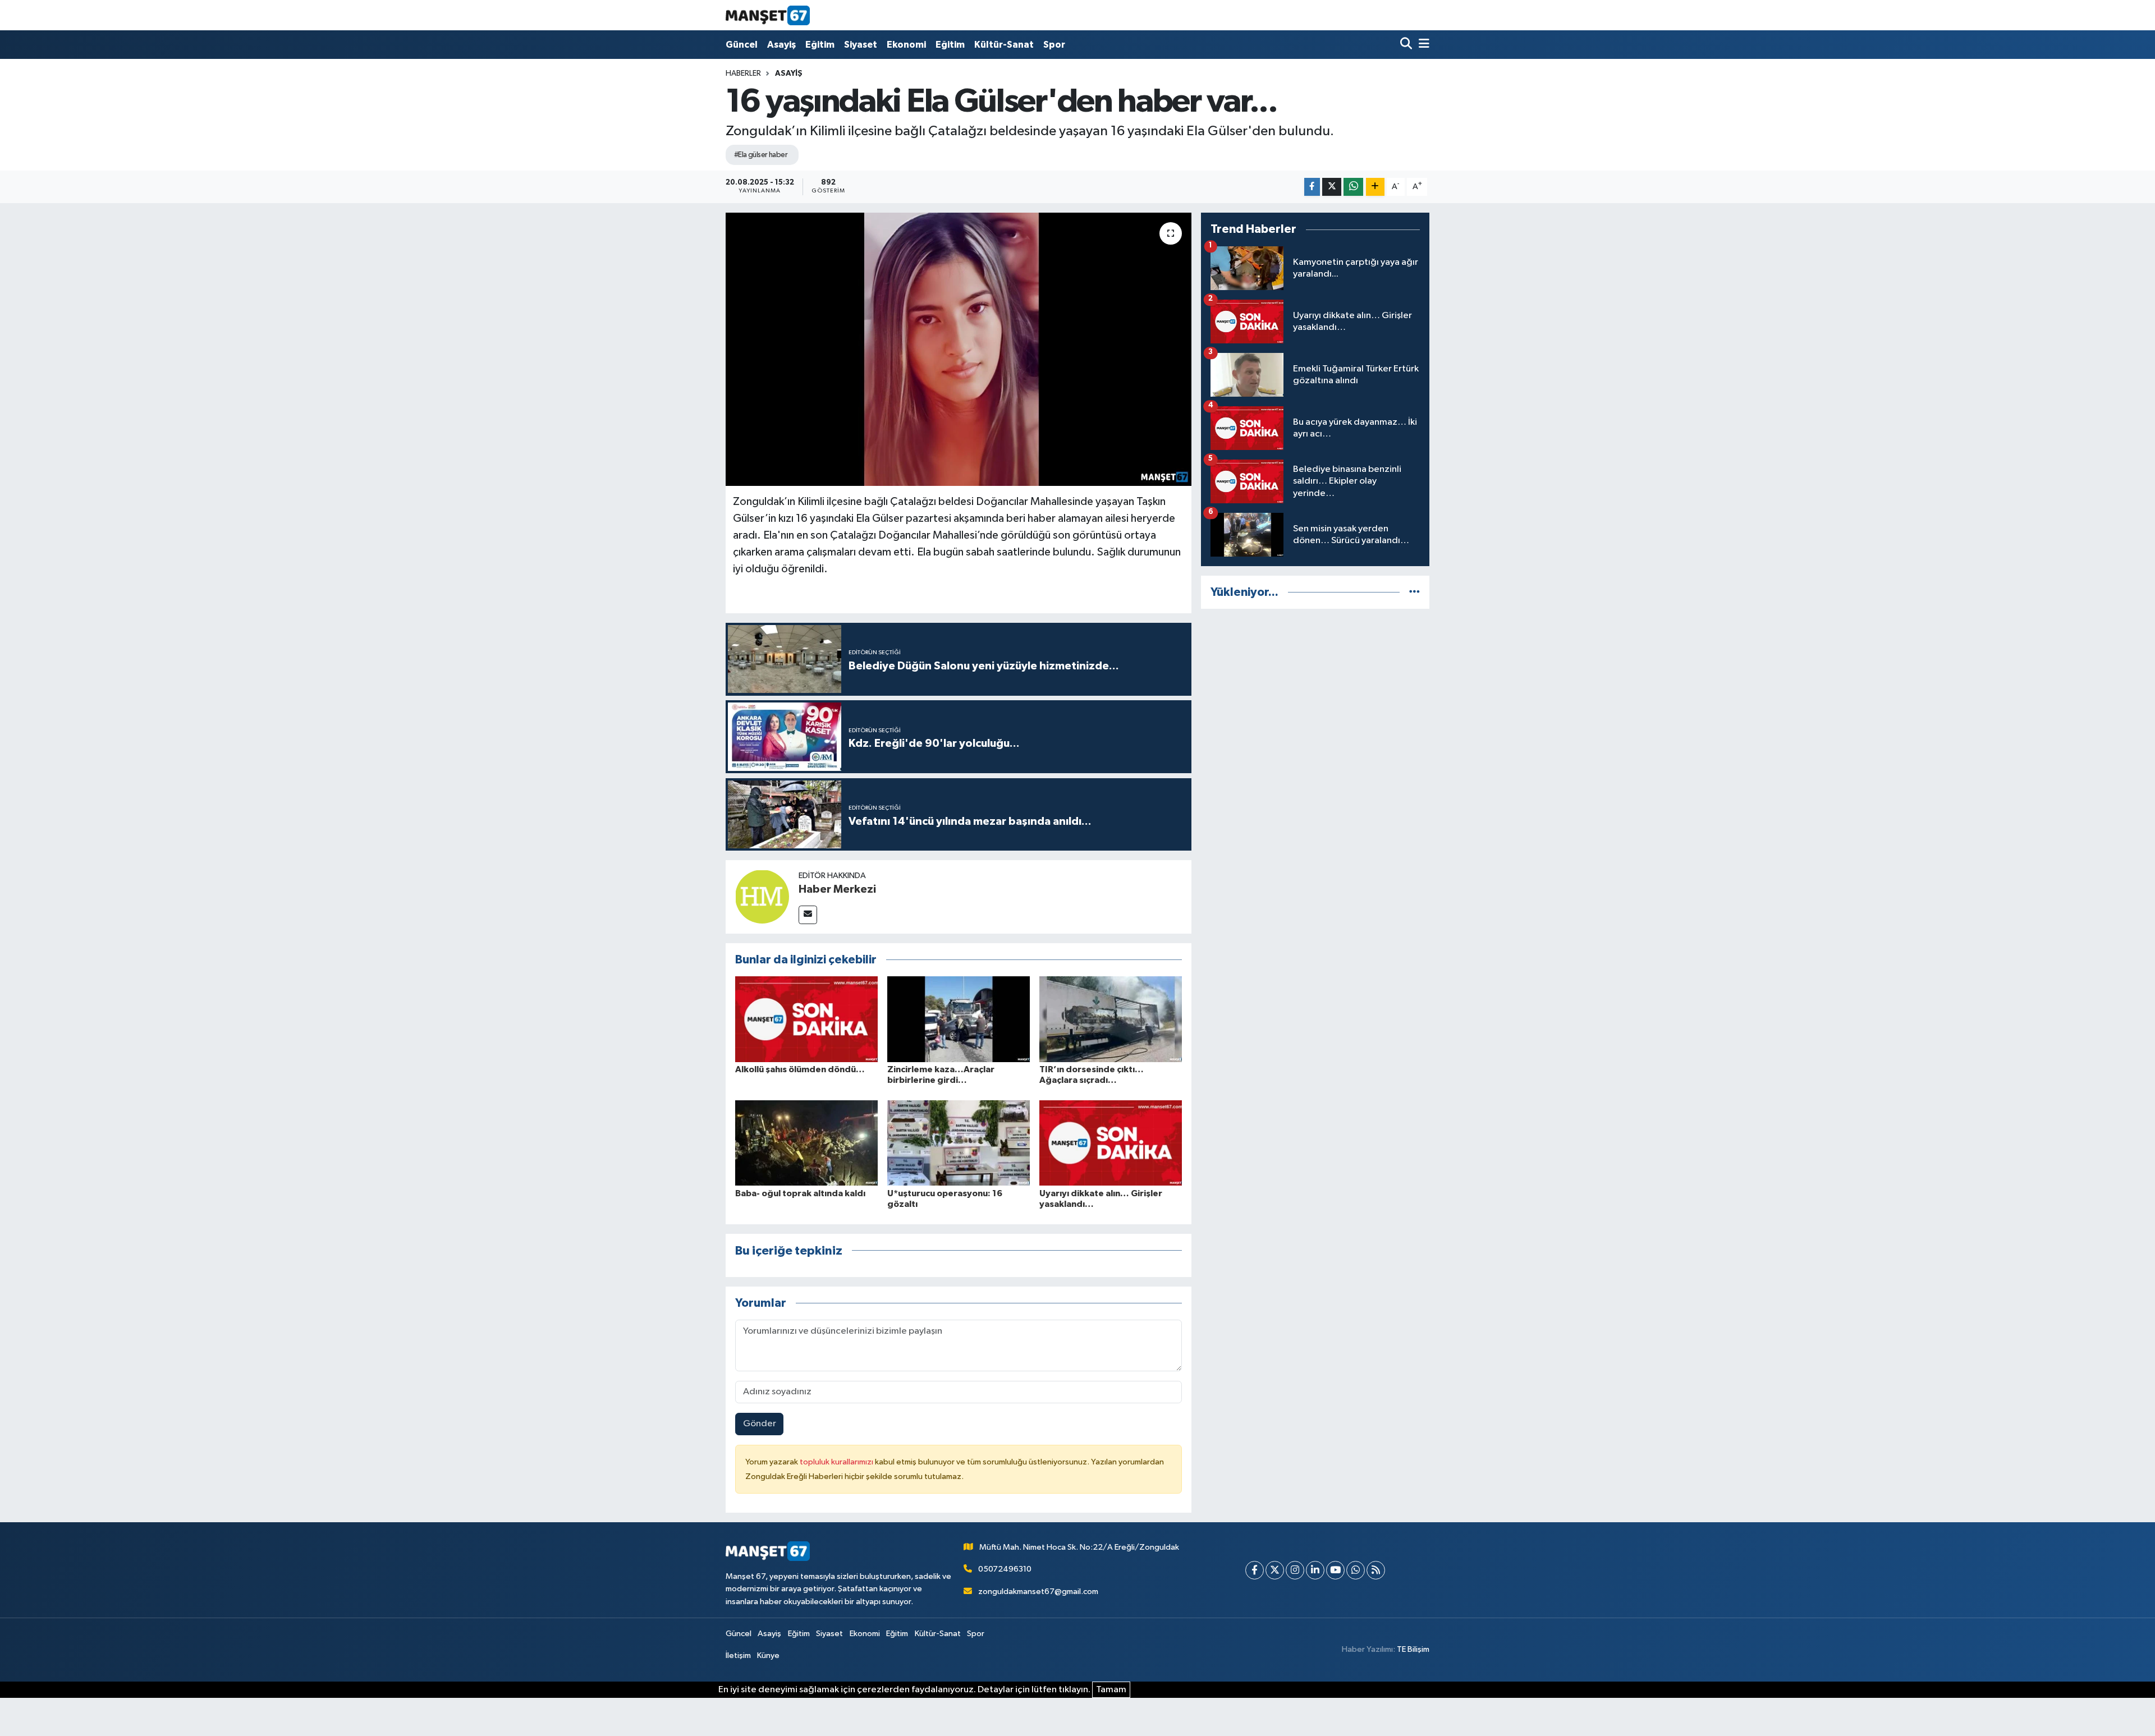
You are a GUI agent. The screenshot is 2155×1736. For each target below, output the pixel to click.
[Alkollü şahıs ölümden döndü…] (806, 1019)
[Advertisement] (1315, 697)
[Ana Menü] (1422, 45)
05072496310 (1005, 1569)
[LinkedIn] (1315, 1570)
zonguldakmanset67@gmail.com (1038, 1592)
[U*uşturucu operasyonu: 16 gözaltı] (959, 1143)
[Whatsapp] (1356, 1570)
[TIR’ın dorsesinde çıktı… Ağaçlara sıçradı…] (1111, 1019)
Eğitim (820, 45)
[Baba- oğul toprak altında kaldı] (806, 1143)
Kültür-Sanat (1004, 45)
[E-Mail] (808, 915)
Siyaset (861, 45)
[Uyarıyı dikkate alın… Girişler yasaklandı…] (1111, 1143)
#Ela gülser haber (761, 155)
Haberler (743, 74)
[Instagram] (1295, 1570)
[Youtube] (1335, 1570)
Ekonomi (906, 45)
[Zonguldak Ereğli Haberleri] (768, 15)
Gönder (760, 1424)
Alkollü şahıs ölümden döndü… (800, 1069)
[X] (1275, 1570)
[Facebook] (1255, 1570)
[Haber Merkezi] (762, 896)
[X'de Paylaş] (1332, 187)
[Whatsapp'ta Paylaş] (1353, 187)
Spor (1054, 45)
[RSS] (1376, 1570)
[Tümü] (1414, 592)
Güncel (742, 45)
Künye (768, 1655)
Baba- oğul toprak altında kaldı (800, 1193)
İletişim (738, 1655)
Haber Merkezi (837, 889)
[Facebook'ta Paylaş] (1312, 187)
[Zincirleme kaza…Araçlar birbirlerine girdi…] (959, 1019)
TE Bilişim (1413, 1649)
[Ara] (1407, 45)
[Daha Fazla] (1375, 187)
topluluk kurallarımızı (837, 1462)
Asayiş (781, 45)
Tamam (1111, 1690)
